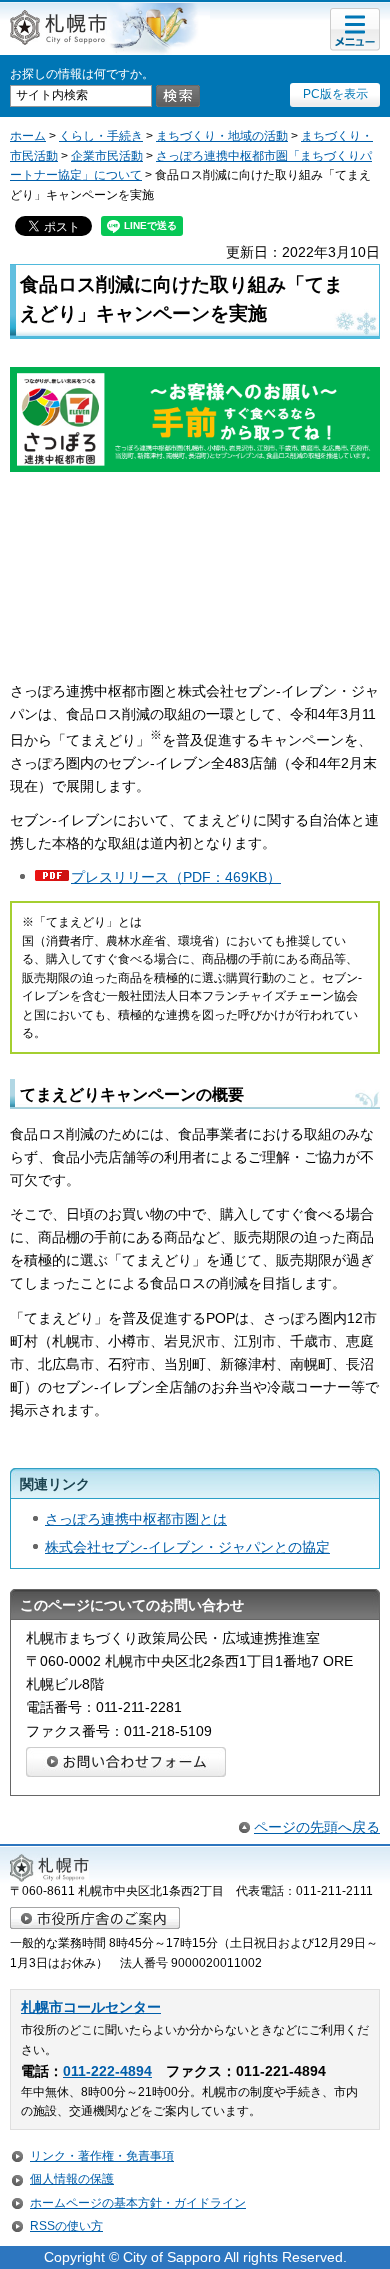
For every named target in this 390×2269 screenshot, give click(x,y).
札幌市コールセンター (91, 2007)
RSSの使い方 (66, 2226)
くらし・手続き (101, 136)
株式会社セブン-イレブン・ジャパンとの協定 (187, 1547)
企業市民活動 (107, 156)
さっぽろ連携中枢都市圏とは (136, 1519)
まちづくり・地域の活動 (222, 136)
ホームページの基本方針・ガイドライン (138, 2203)
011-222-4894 (107, 2071)
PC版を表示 (335, 94)
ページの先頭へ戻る (317, 1827)
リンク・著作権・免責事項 (102, 2156)
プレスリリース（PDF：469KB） (176, 877)
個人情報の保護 (72, 2179)
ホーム (28, 136)
